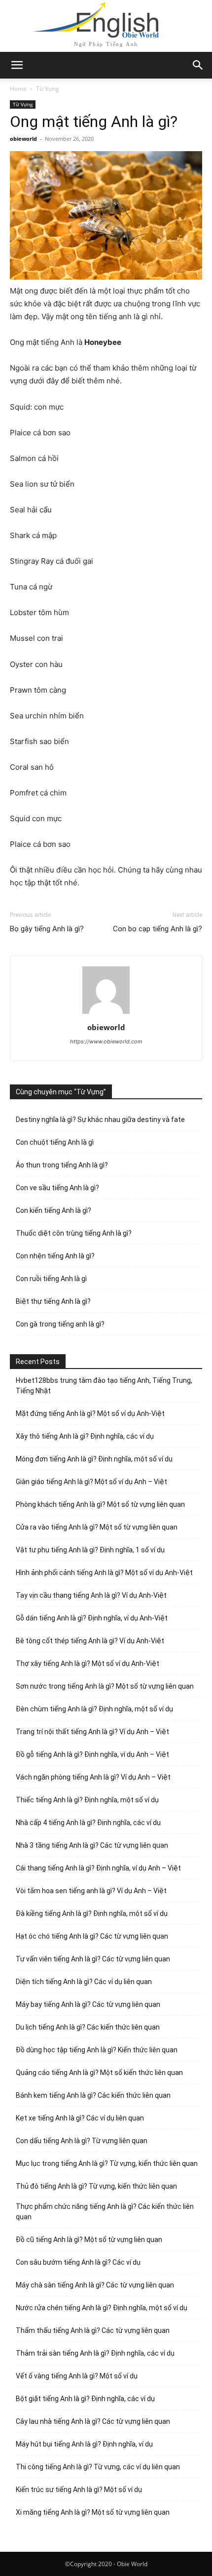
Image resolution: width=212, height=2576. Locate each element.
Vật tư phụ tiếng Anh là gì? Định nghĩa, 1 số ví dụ (90, 1550)
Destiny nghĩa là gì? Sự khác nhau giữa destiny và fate (100, 1120)
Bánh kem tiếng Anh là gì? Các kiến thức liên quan (93, 2095)
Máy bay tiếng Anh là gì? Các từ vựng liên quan (88, 2004)
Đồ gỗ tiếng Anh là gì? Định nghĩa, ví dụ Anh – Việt (92, 1754)
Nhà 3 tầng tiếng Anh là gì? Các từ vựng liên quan (92, 1845)
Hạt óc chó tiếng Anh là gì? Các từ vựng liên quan (92, 1936)
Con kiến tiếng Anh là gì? (53, 1210)
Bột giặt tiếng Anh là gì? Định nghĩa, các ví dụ (85, 2399)
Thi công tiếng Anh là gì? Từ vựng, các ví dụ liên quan (98, 2467)
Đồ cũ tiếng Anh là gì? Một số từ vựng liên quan (89, 2240)
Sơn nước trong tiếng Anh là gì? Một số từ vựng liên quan (105, 1686)
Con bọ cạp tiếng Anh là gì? (158, 929)
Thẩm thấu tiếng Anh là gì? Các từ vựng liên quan (93, 2330)
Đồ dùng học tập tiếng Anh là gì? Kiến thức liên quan (97, 2050)
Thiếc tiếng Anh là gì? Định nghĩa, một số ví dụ (87, 1800)
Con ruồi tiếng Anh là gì (51, 1279)
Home (18, 89)
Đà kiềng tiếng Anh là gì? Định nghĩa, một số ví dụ (92, 1913)
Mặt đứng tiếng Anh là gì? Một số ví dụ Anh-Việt (90, 1413)
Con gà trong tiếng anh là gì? (60, 1324)
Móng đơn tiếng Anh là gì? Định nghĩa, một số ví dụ (94, 1459)
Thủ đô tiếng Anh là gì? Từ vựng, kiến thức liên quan (96, 2186)
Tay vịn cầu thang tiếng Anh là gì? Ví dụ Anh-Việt (91, 1595)
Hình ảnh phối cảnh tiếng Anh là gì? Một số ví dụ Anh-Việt (104, 1573)
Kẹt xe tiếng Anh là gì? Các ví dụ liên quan (80, 2118)
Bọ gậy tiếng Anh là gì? (47, 929)
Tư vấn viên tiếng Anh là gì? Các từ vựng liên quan (93, 1959)
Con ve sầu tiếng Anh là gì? (57, 1188)
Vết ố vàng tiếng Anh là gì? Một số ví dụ (77, 2376)
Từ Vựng (48, 89)
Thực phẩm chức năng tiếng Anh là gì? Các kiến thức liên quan (105, 2212)
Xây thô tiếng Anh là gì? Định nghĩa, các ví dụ (85, 1436)
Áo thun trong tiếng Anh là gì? (62, 1165)
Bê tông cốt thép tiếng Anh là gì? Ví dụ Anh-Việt (90, 1641)
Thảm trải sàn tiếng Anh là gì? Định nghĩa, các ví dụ (95, 2353)
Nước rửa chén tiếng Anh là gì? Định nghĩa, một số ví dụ (102, 2308)
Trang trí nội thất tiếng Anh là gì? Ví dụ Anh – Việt (92, 1732)
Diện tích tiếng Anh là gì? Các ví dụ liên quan (84, 1982)
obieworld (23, 139)
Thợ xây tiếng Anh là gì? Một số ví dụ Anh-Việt (88, 1663)
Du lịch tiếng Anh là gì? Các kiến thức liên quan (88, 2027)
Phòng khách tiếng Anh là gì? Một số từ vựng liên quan (100, 1504)
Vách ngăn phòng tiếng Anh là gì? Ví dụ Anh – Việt (93, 1777)
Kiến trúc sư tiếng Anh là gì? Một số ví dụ (79, 2490)
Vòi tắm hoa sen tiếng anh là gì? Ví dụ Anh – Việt (91, 1891)
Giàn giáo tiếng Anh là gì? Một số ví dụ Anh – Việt (91, 1482)
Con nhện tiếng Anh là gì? (55, 1256)
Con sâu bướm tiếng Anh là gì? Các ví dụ (78, 2262)
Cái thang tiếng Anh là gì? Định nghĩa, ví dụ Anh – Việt (98, 1868)
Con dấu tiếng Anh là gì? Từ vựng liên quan (82, 2141)
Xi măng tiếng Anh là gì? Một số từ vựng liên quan (93, 2512)
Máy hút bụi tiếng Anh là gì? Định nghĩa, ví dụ (84, 2444)
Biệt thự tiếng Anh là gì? (53, 1301)
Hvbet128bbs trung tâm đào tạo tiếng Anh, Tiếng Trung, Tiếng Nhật (104, 1386)
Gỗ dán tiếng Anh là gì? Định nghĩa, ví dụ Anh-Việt (92, 1618)
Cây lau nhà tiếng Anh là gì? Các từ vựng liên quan (93, 2421)
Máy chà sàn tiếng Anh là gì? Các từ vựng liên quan (95, 2285)
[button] (198, 65)
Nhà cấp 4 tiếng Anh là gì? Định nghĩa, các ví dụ (88, 1823)
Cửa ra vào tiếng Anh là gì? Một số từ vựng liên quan (97, 1527)
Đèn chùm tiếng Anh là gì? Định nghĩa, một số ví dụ (94, 1709)
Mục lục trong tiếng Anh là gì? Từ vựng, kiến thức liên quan (107, 2163)
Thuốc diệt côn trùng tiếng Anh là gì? (74, 1233)
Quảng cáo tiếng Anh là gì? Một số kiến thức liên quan (99, 2073)
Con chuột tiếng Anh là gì (55, 1142)
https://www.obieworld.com (106, 1041)
